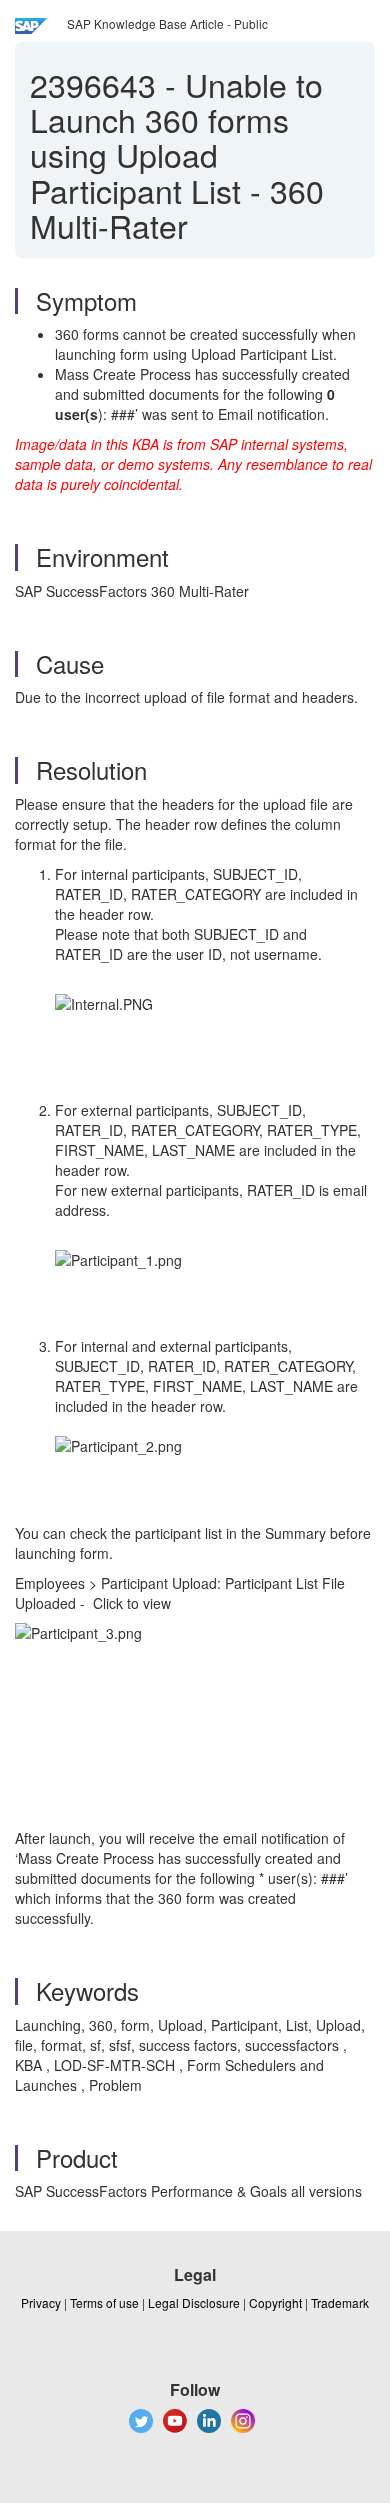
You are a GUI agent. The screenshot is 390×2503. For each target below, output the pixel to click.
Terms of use (104, 2302)
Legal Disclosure (194, 2302)
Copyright (275, 2302)
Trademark (340, 2302)
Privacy (41, 2302)
